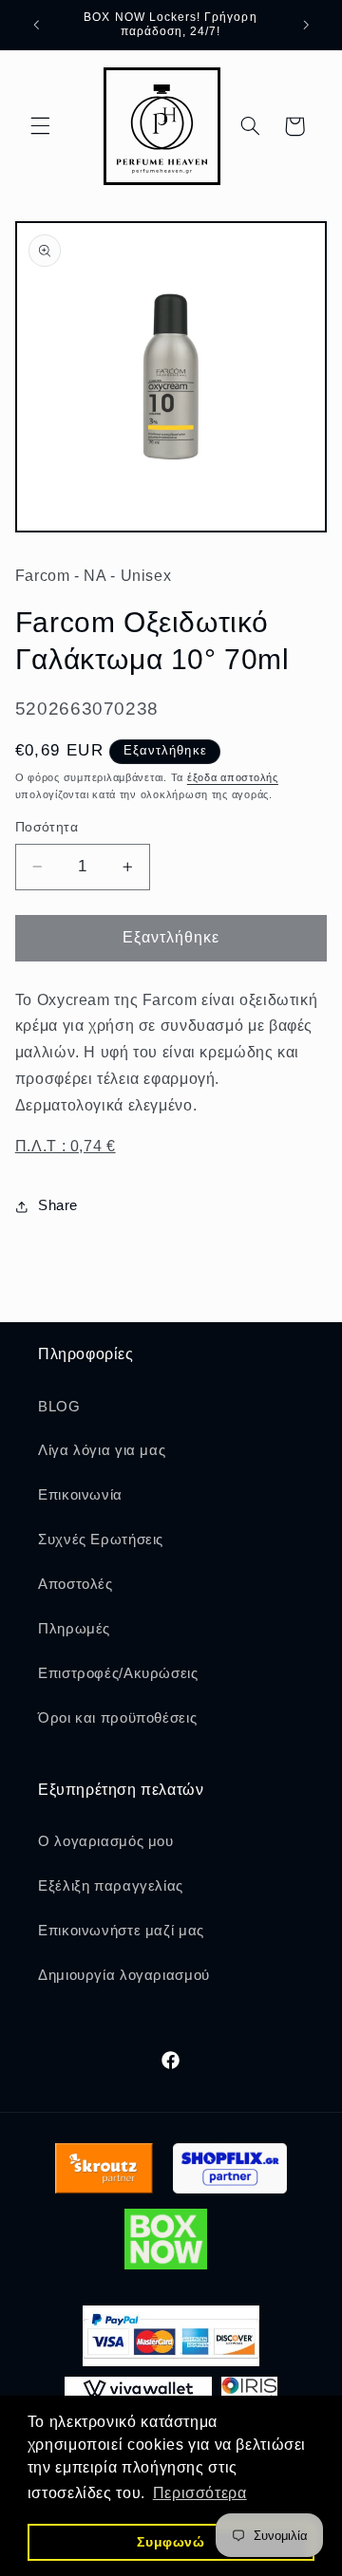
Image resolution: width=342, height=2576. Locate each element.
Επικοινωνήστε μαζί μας (121, 1931)
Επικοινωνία (80, 1495)
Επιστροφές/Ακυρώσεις (118, 1673)
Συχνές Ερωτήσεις (101, 1540)
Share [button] (58, 1205)
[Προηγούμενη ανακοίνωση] (36, 25)
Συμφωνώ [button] (171, 2542)
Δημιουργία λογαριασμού (124, 1975)
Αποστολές (76, 1584)
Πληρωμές (74, 1629)
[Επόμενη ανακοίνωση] (306, 25)
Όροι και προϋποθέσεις (117, 1718)
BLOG (59, 1407)
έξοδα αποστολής (233, 777)
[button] (40, 126)
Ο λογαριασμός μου (106, 1841)
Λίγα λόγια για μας (102, 1450)
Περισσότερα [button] (200, 2493)
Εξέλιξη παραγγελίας (111, 1886)
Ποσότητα (47, 827)
